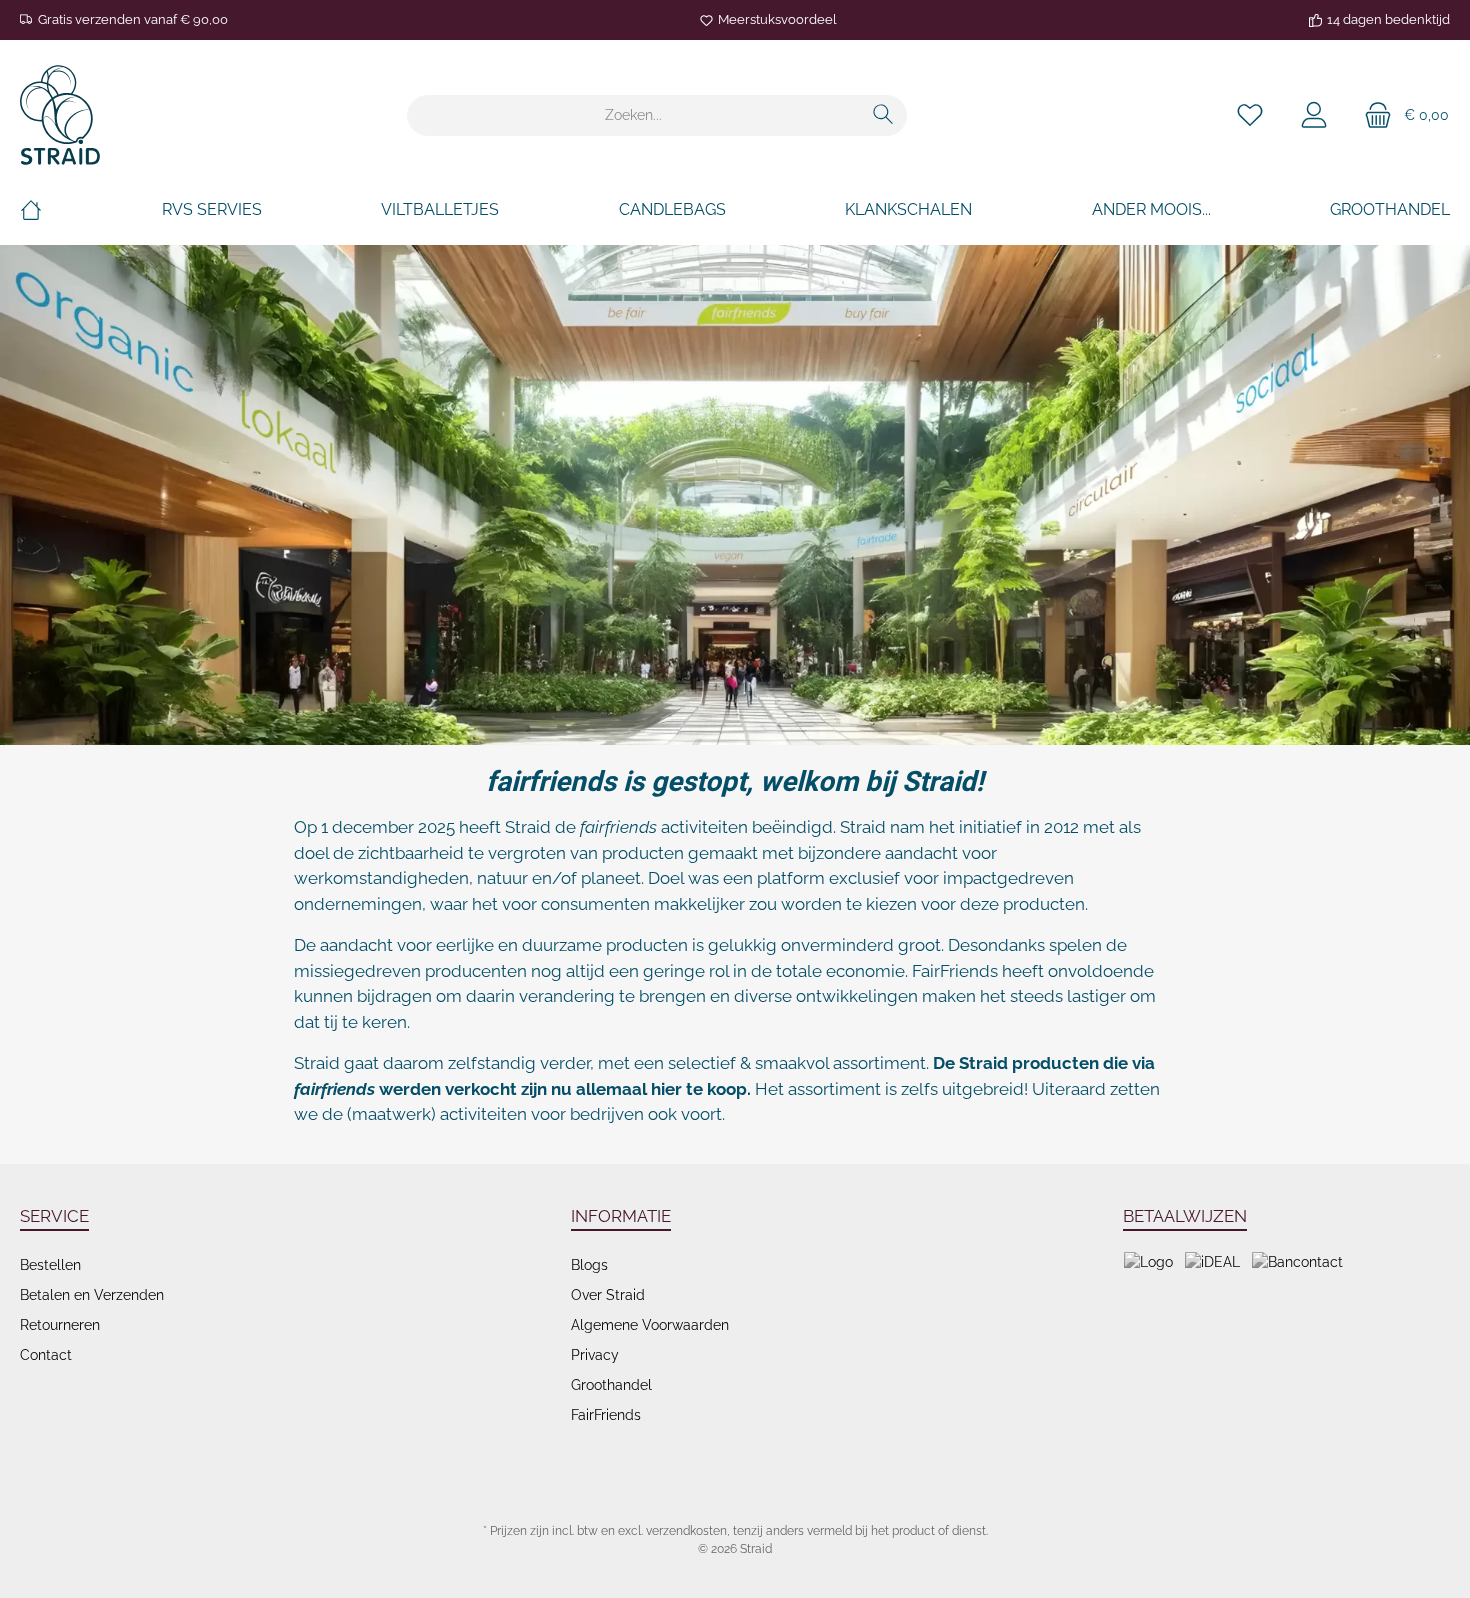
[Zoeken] (883, 115)
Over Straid (608, 1295)
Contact (46, 1355)
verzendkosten (686, 1531)
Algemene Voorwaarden (650, 1325)
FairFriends (606, 1415)
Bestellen (50, 1265)
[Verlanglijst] (1250, 115)
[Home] (31, 210)
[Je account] (1314, 115)
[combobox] (634, 115)
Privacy (595, 1355)
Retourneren (60, 1325)
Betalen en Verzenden (92, 1295)
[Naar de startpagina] (60, 115)
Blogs (589, 1265)
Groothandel (611, 1385)
